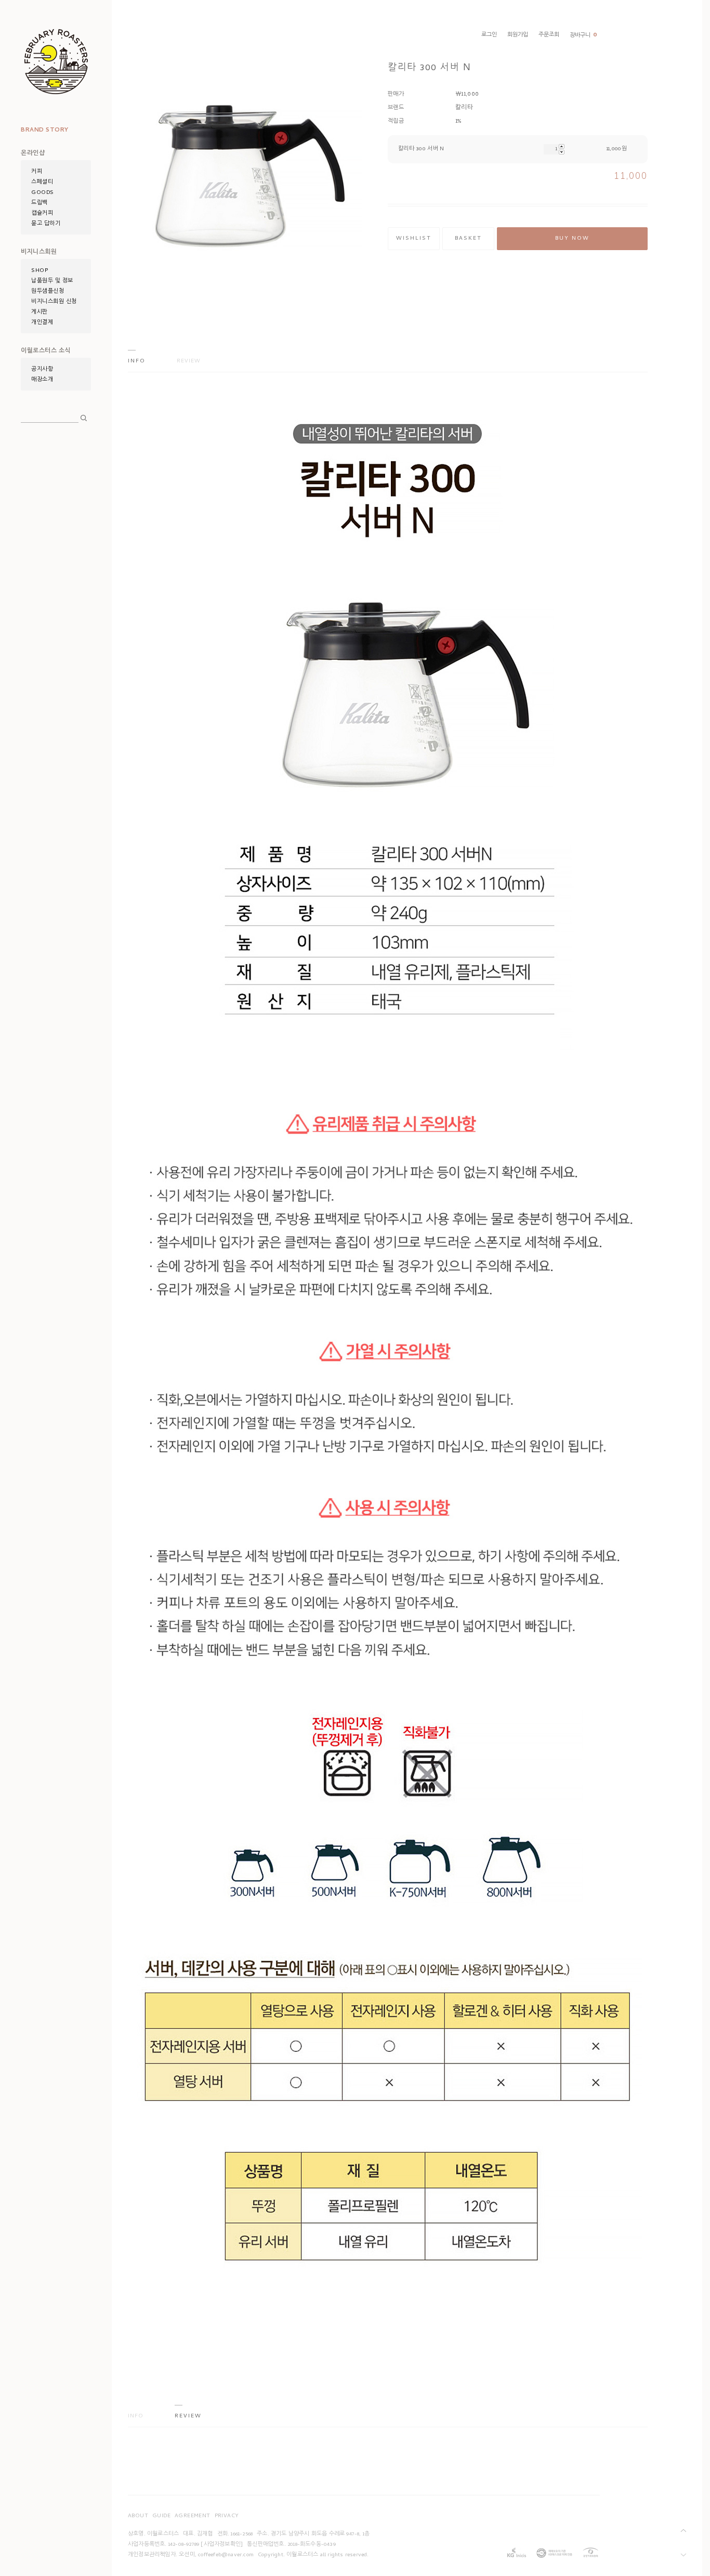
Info (137, 361)
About (138, 2516)
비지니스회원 (39, 253)
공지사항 (42, 370)
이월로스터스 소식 (46, 352)
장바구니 (583, 36)
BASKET (468, 239)
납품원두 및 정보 (52, 281)
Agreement (193, 2516)
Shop (40, 271)
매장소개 (42, 380)
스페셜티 (42, 183)
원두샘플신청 (48, 292)
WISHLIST (414, 239)
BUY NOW (572, 239)
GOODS (43, 193)
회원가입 (518, 35)
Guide (161, 2516)
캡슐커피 (42, 214)
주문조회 (549, 35)
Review (189, 361)
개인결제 (42, 323)
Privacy (227, 2516)
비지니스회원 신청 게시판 (54, 307)
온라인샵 (33, 154)
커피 (37, 172)
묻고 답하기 (46, 224)
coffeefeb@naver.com (226, 2555)
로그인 (489, 35)
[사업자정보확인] (222, 2545)
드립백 (40, 203)
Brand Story (45, 131)
